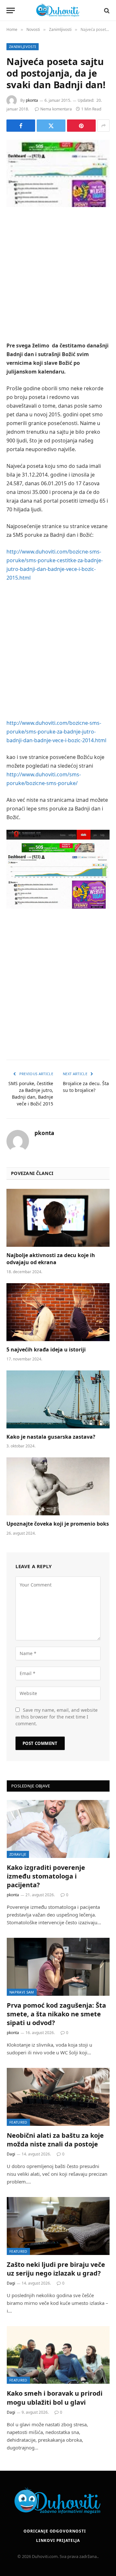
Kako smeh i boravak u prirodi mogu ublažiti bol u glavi (55, 2398)
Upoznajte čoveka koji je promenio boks (58, 1524)
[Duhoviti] (58, 10)
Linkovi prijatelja (58, 2540)
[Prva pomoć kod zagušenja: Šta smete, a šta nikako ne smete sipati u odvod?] (58, 1967)
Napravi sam (22, 1992)
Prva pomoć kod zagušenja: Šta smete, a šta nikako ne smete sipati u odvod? (56, 2014)
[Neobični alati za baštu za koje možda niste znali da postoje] (58, 2097)
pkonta (32, 100)
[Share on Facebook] (21, 126)
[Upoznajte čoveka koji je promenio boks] (58, 1486)
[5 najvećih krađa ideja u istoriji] (58, 1312)
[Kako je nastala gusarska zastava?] (58, 1399)
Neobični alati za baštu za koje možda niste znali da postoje (55, 2140)
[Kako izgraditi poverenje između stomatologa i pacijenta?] (58, 1829)
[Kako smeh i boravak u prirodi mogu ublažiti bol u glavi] (58, 2355)
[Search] (106, 10)
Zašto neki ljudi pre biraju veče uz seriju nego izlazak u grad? (56, 2269)
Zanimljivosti (23, 47)
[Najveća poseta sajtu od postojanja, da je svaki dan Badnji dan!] (58, 173)
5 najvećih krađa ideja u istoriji (46, 1350)
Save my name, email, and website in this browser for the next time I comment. (57, 1717)
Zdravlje (18, 1854)
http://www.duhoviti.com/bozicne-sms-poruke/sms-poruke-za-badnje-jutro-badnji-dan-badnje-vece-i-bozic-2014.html (56, 732)
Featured (18, 2122)
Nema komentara (56, 109)
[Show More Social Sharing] (103, 126)
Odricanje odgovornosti (55, 2531)
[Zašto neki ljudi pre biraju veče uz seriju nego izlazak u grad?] (58, 2226)
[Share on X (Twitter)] (51, 126)
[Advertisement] (58, 275)
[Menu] (11, 10)
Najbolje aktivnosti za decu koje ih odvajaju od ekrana (51, 1259)
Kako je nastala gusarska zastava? (51, 1437)
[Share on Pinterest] (81, 126)
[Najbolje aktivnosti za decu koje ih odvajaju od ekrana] (58, 1218)
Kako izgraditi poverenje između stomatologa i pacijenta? (46, 1876)
